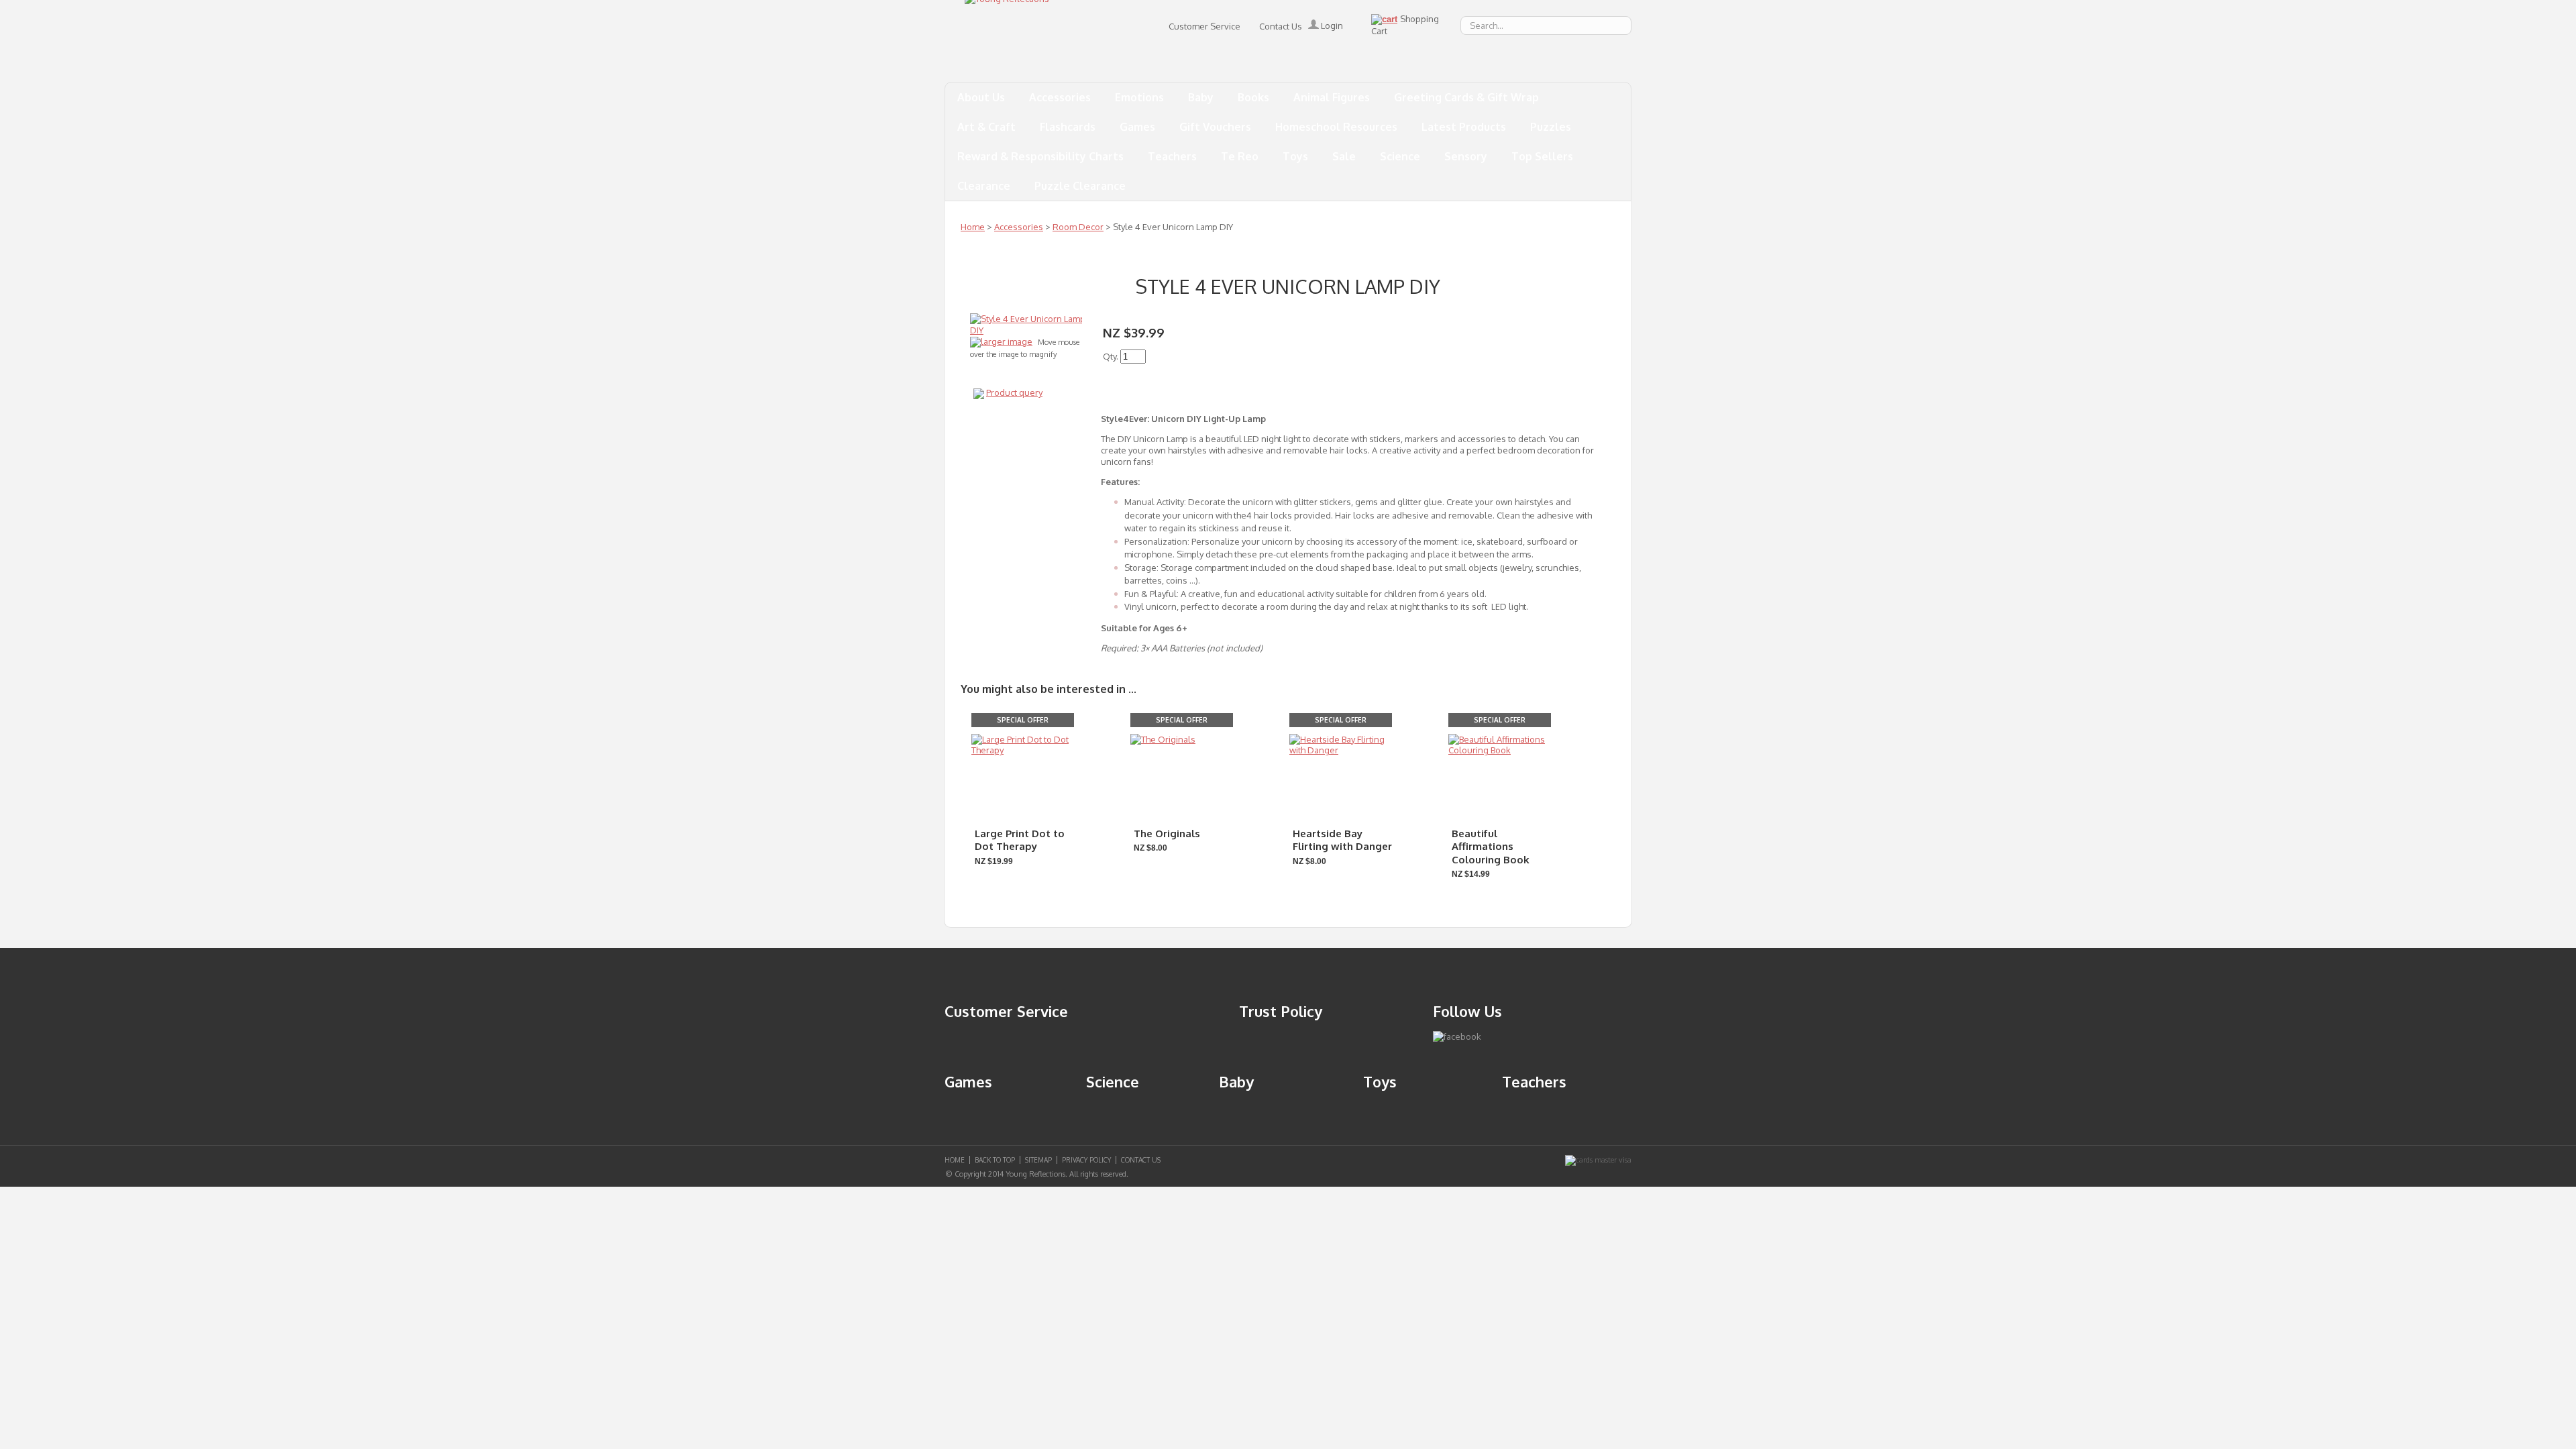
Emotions (1139, 97)
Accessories (1060, 97)
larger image (1007, 341)
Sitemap (1038, 1160)
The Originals (1167, 834)
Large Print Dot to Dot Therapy (1020, 840)
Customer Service (1204, 26)
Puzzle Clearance (1080, 186)
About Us (981, 97)
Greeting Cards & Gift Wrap (1466, 97)
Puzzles (1551, 127)
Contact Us (1281, 26)
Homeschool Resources (1336, 127)
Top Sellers (1542, 156)
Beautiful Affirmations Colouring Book (1491, 847)
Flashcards (1068, 127)
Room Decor (1078, 227)
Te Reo (1240, 156)
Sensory (1466, 156)
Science (1400, 156)
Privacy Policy (1086, 1160)
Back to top (995, 1160)
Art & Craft (986, 127)
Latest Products (1464, 127)
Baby (1201, 97)
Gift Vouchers (1215, 127)
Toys (1295, 156)
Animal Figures (1332, 97)
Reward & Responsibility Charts (1040, 156)
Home (973, 227)
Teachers (1172, 156)
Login (1331, 25)
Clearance (984, 186)
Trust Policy (1281, 1011)
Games (1137, 127)
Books (1253, 97)
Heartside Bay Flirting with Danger (1342, 840)
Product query (1014, 392)
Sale (1344, 156)
